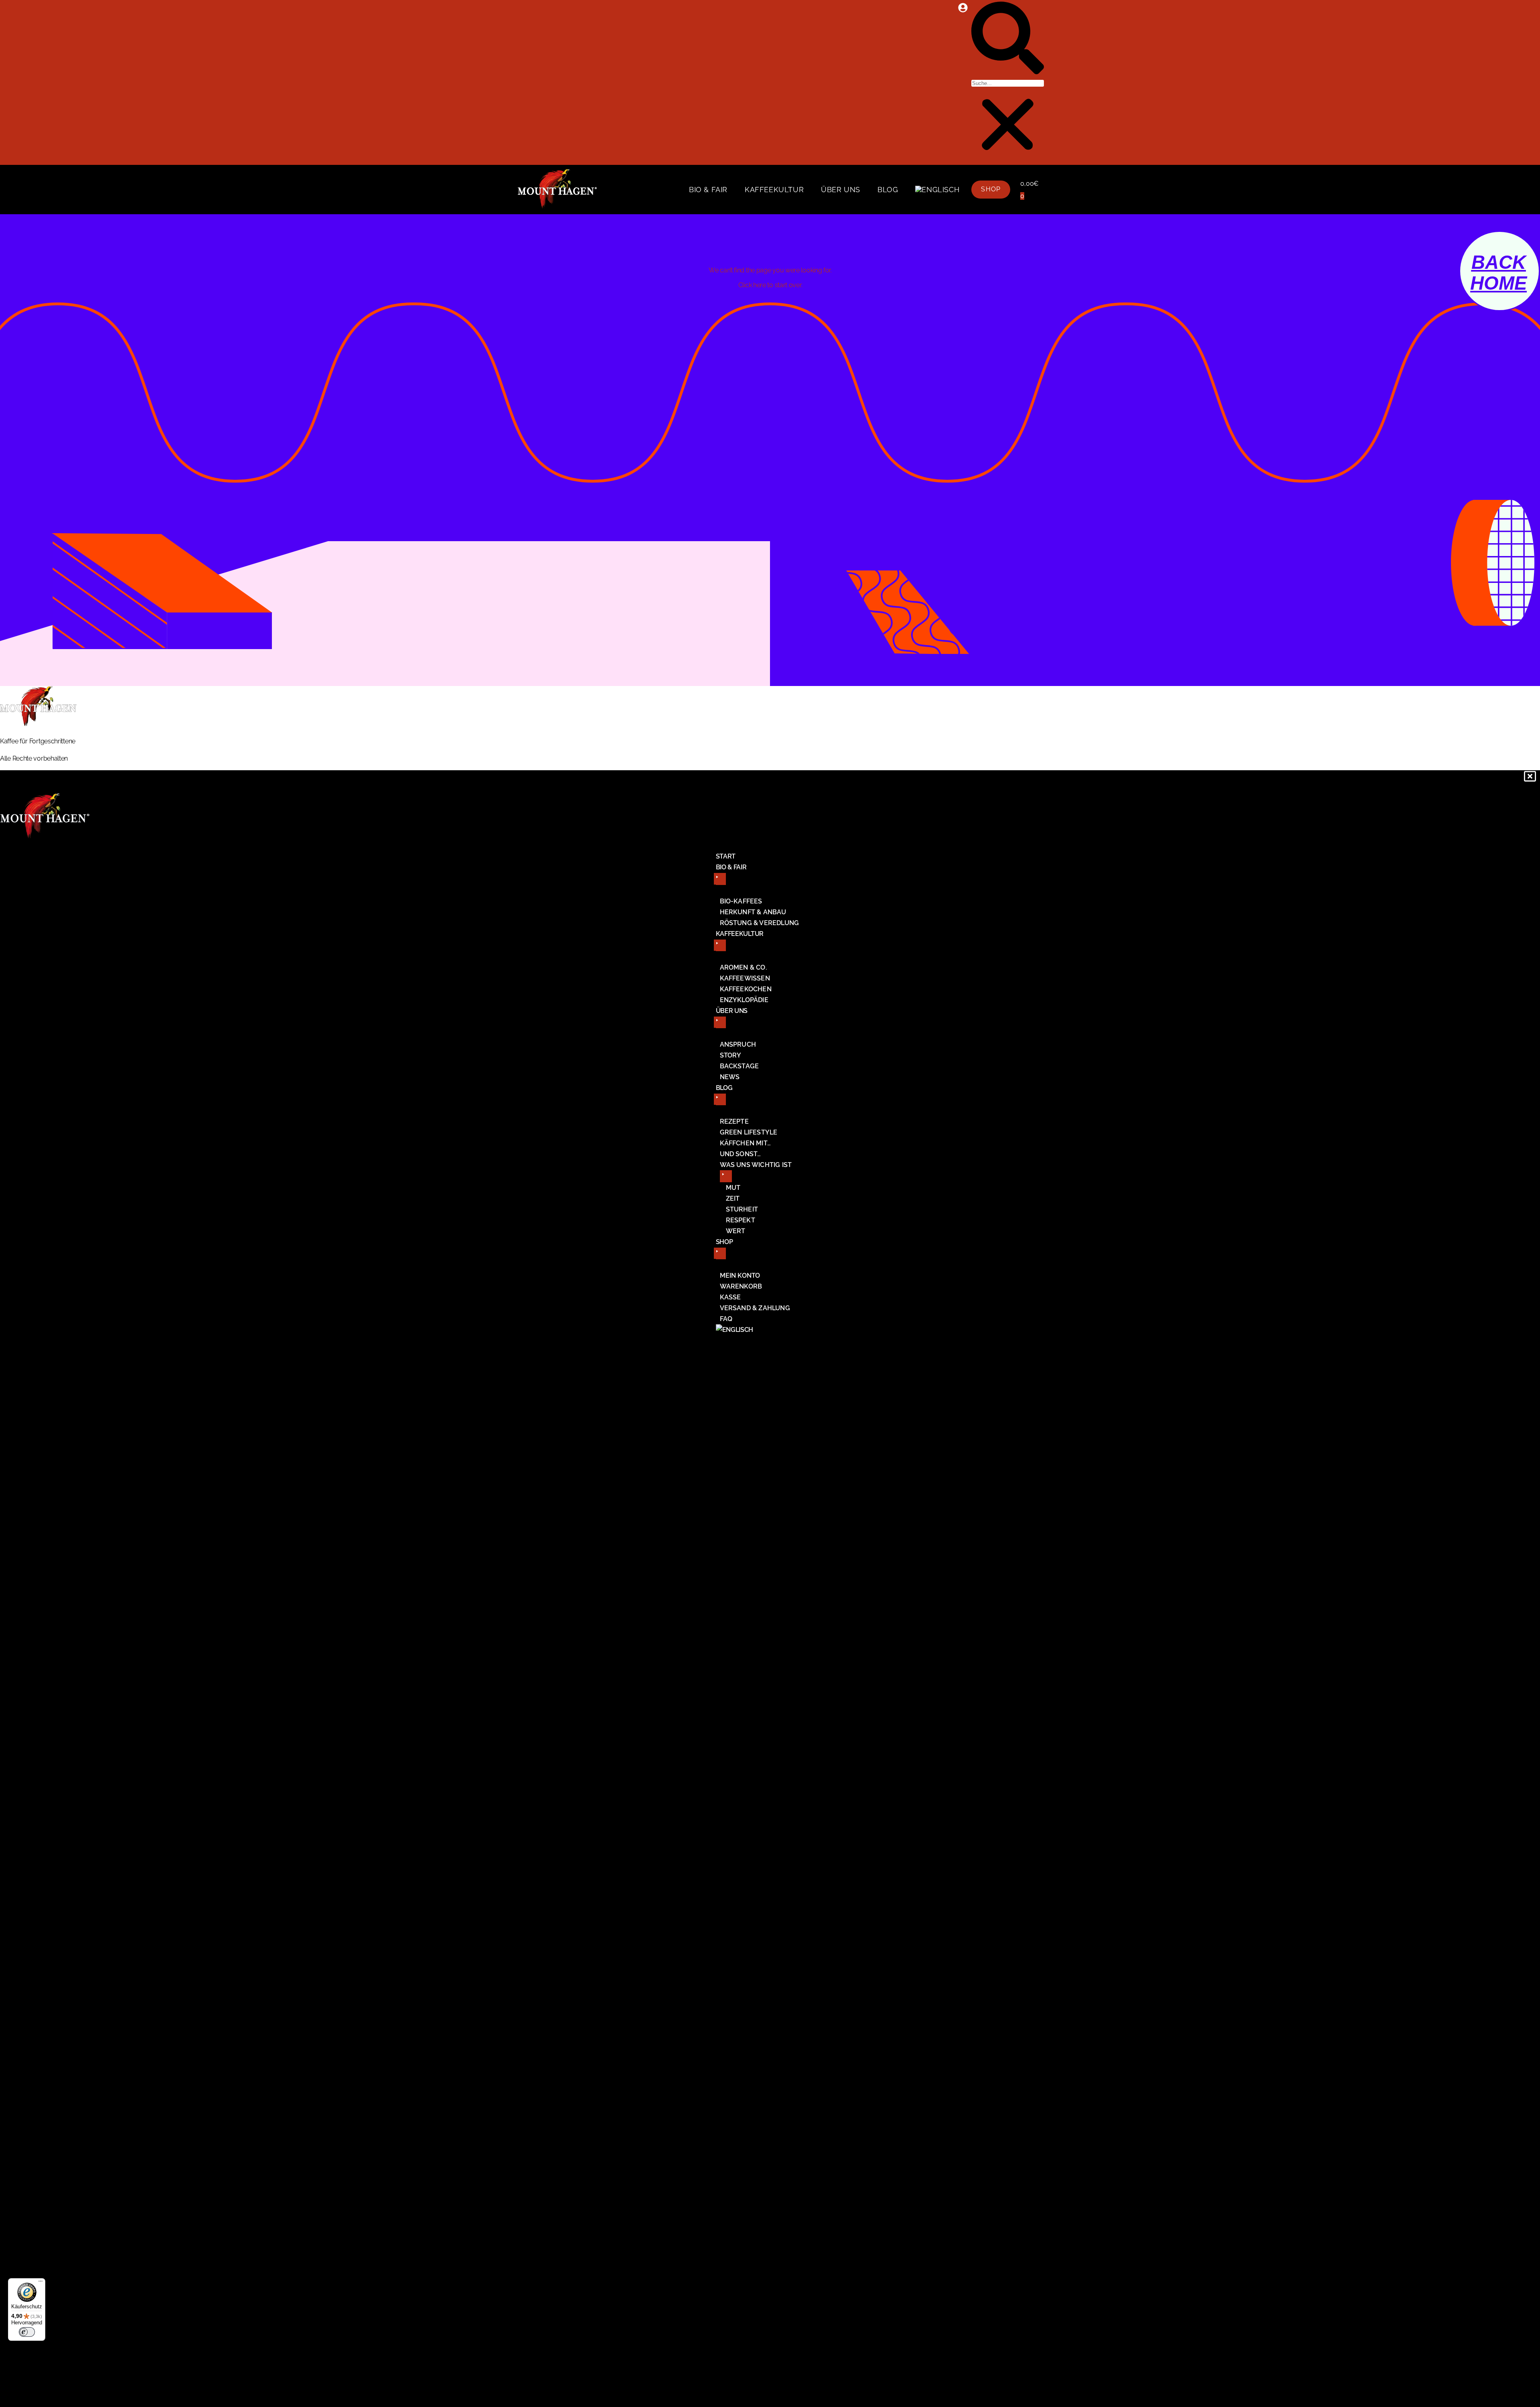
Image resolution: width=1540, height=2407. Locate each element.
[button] (1008, 40)
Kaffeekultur (774, 190)
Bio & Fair (708, 190)
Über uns (841, 190)
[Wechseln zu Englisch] (937, 190)
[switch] (27, 2332)
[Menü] (41, 2283)
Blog (888, 190)
